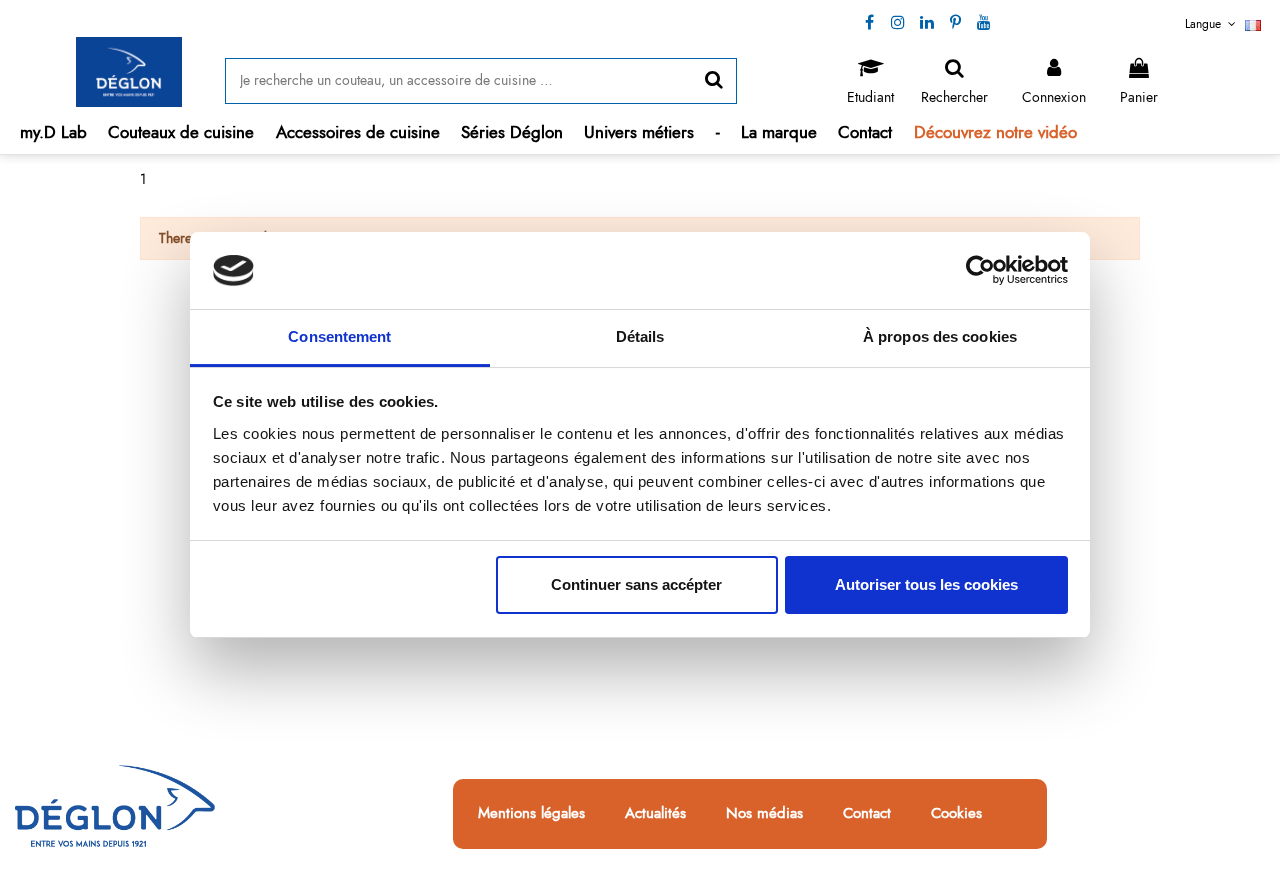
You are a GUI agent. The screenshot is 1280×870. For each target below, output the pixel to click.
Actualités (655, 814)
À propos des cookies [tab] (940, 336)
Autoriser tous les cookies (926, 584)
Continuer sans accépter (636, 584)
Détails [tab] (640, 336)
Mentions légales (531, 814)
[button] (181, 132)
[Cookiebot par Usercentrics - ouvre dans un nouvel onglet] (980, 271)
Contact (867, 814)
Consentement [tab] (339, 336)
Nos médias (764, 814)
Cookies (956, 814)
